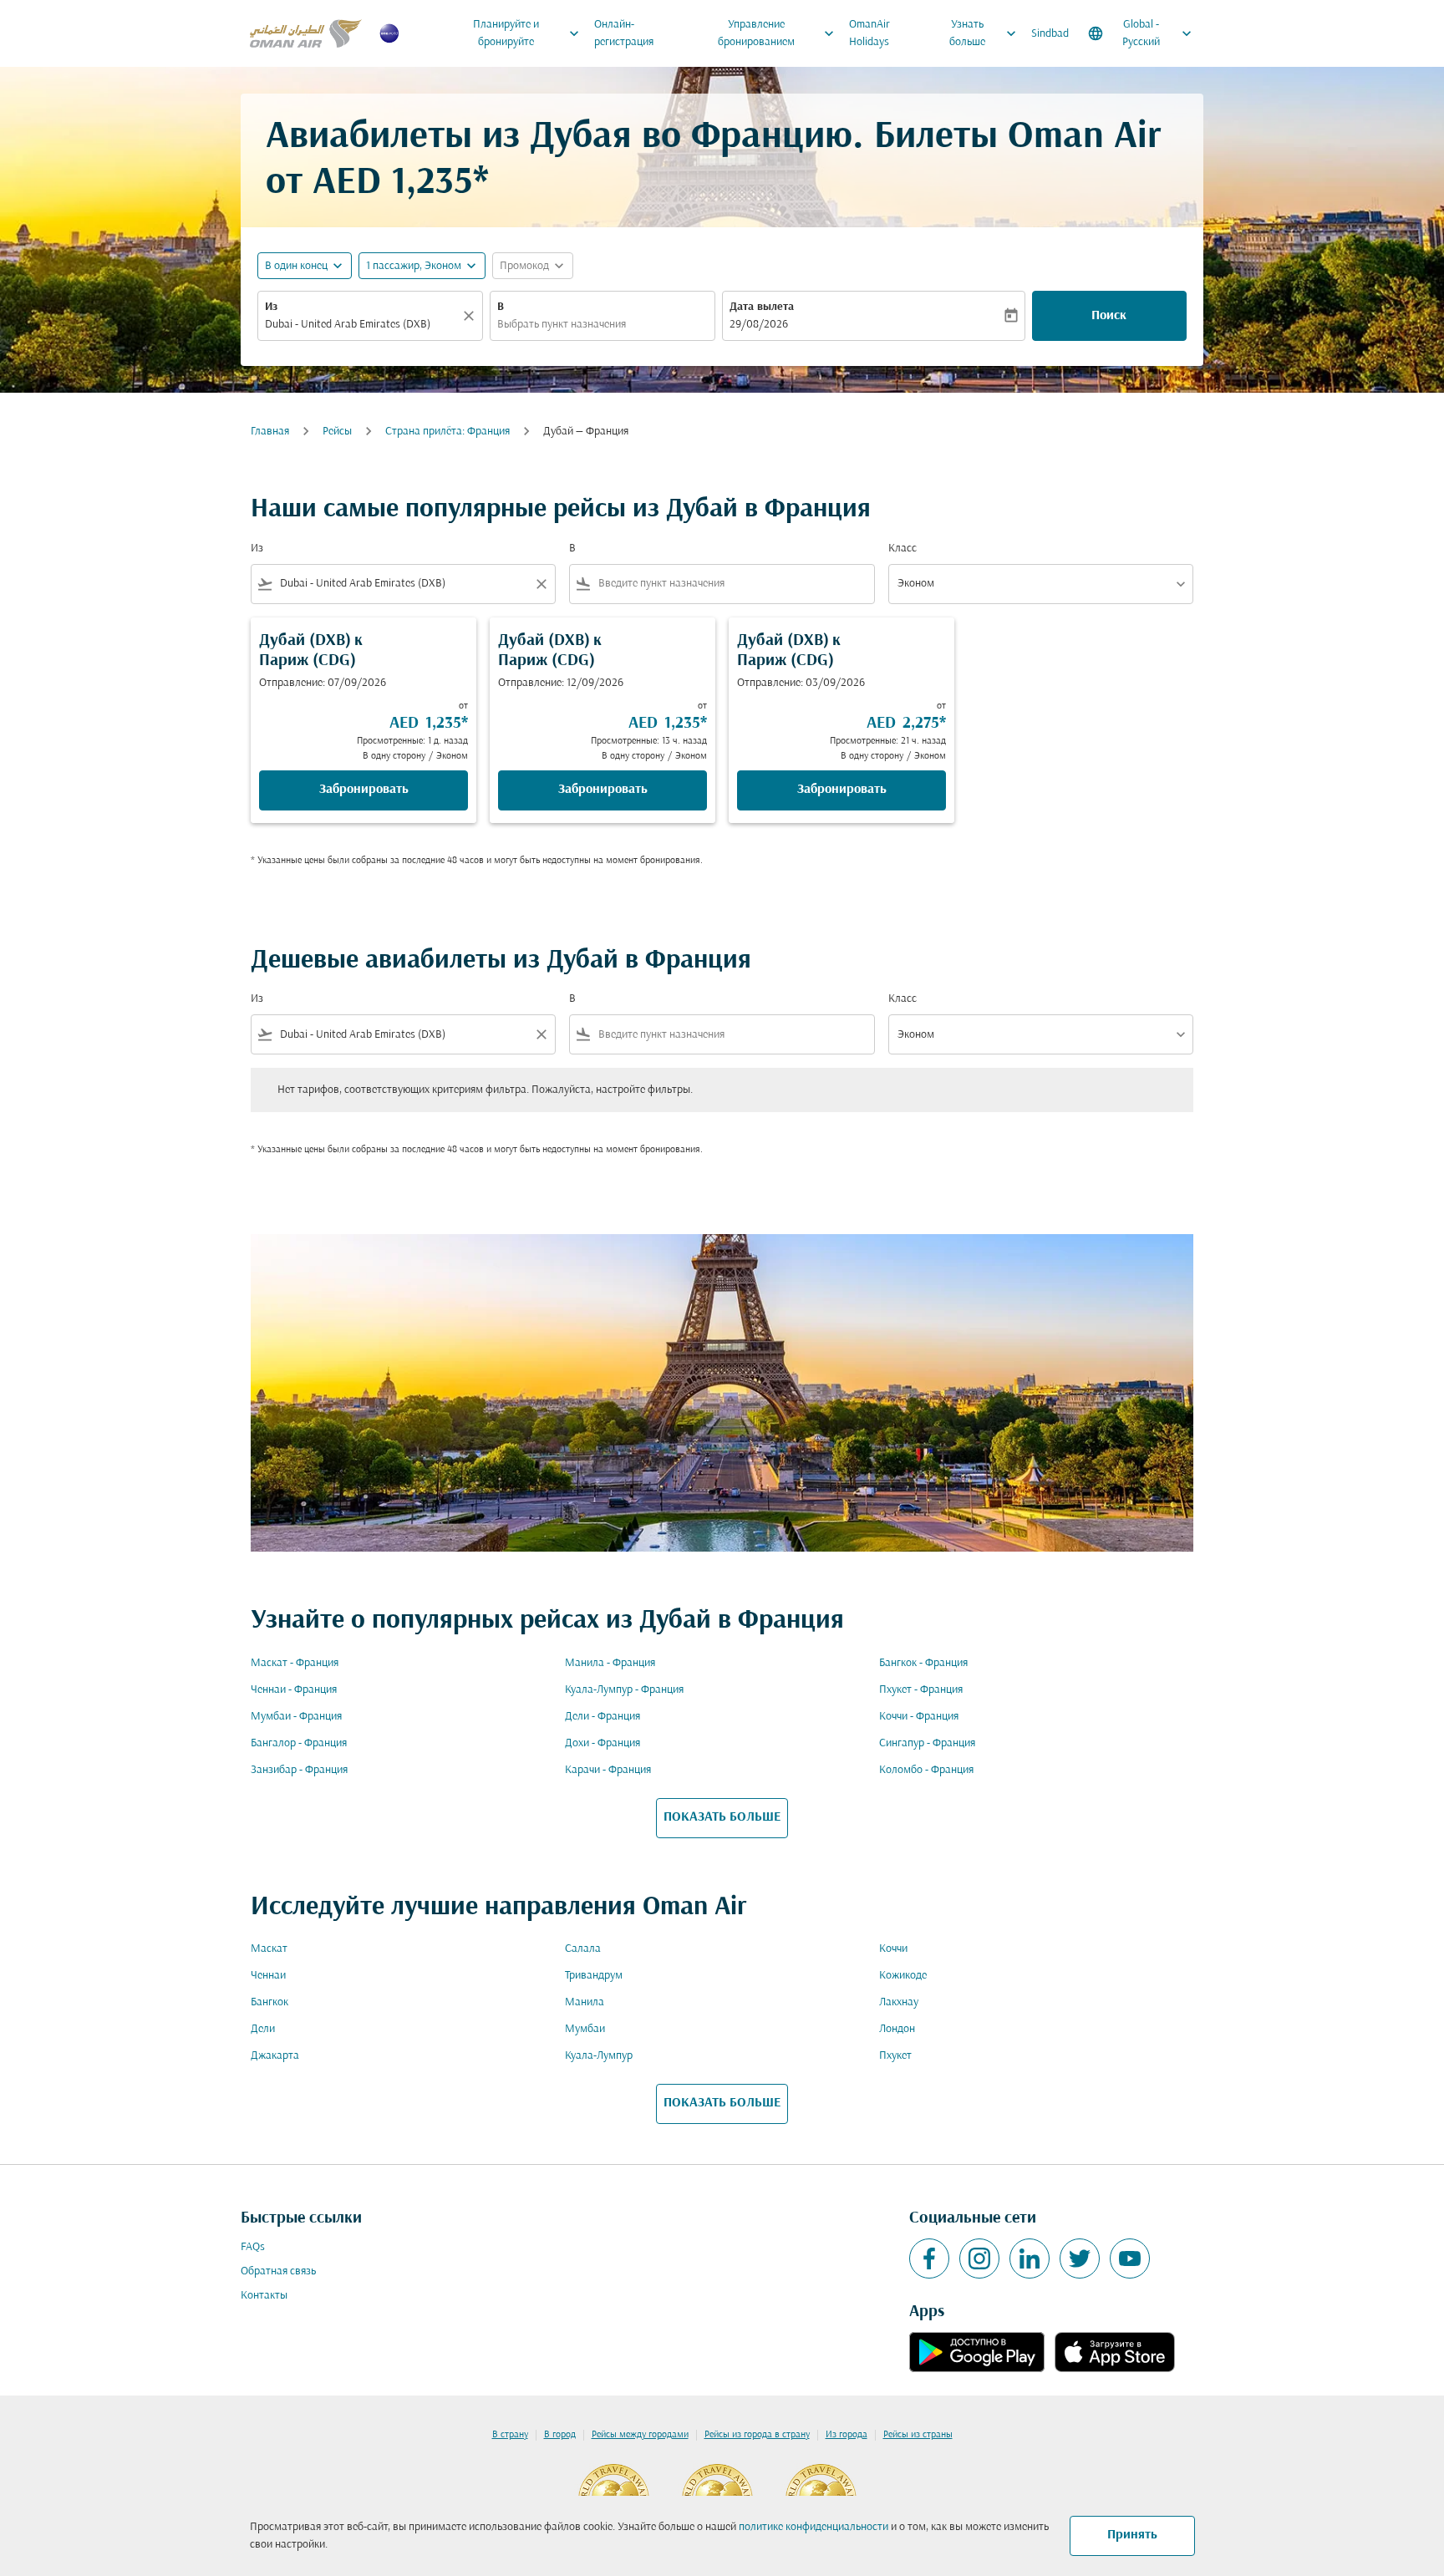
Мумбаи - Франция (296, 1717)
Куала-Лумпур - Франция (624, 1690)
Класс (902, 549)
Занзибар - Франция (299, 1770)
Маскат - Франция (295, 1663)
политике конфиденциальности (814, 2527)
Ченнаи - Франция (294, 1690)
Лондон (897, 2029)
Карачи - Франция (608, 1770)
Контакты (264, 2296)
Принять (1132, 2535)
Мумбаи (585, 2029)
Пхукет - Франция (921, 1690)
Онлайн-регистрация (624, 33)
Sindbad (1050, 34)
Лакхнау (899, 2002)
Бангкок (269, 2002)
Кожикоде (903, 1976)
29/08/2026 (759, 325)
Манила (585, 2002)
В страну (510, 2435)
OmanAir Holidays (869, 33)
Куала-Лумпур (599, 2056)
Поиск (1109, 316)
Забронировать (364, 790)
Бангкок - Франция (923, 1663)
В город (560, 2435)
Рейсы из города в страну (757, 2435)
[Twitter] (1080, 2258)
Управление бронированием (778, 33)
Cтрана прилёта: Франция (447, 432)
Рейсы (337, 432)
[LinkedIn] (1030, 2258)
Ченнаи (268, 1976)
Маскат (269, 1949)
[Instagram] (979, 2258)
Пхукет (895, 2056)
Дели (263, 2029)
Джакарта (275, 2056)
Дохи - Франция (603, 1743)
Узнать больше (984, 33)
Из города (847, 2435)
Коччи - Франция (919, 1717)
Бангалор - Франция (299, 1743)
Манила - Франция (610, 1663)
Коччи (893, 1949)
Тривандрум (594, 1976)
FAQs (253, 2247)
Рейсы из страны (918, 2435)
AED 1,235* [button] (401, 183)
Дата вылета (762, 307)
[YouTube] (1130, 2258)
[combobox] (362, 325)
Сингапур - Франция (927, 1743)
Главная (270, 432)
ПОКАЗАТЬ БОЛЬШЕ (722, 1817)
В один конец (296, 266)
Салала (583, 1949)
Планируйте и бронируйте (528, 33)
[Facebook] (929, 2258)
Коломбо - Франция (926, 1770)
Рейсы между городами (640, 2435)
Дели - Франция (603, 1717)
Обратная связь (278, 2271)
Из (271, 307)
